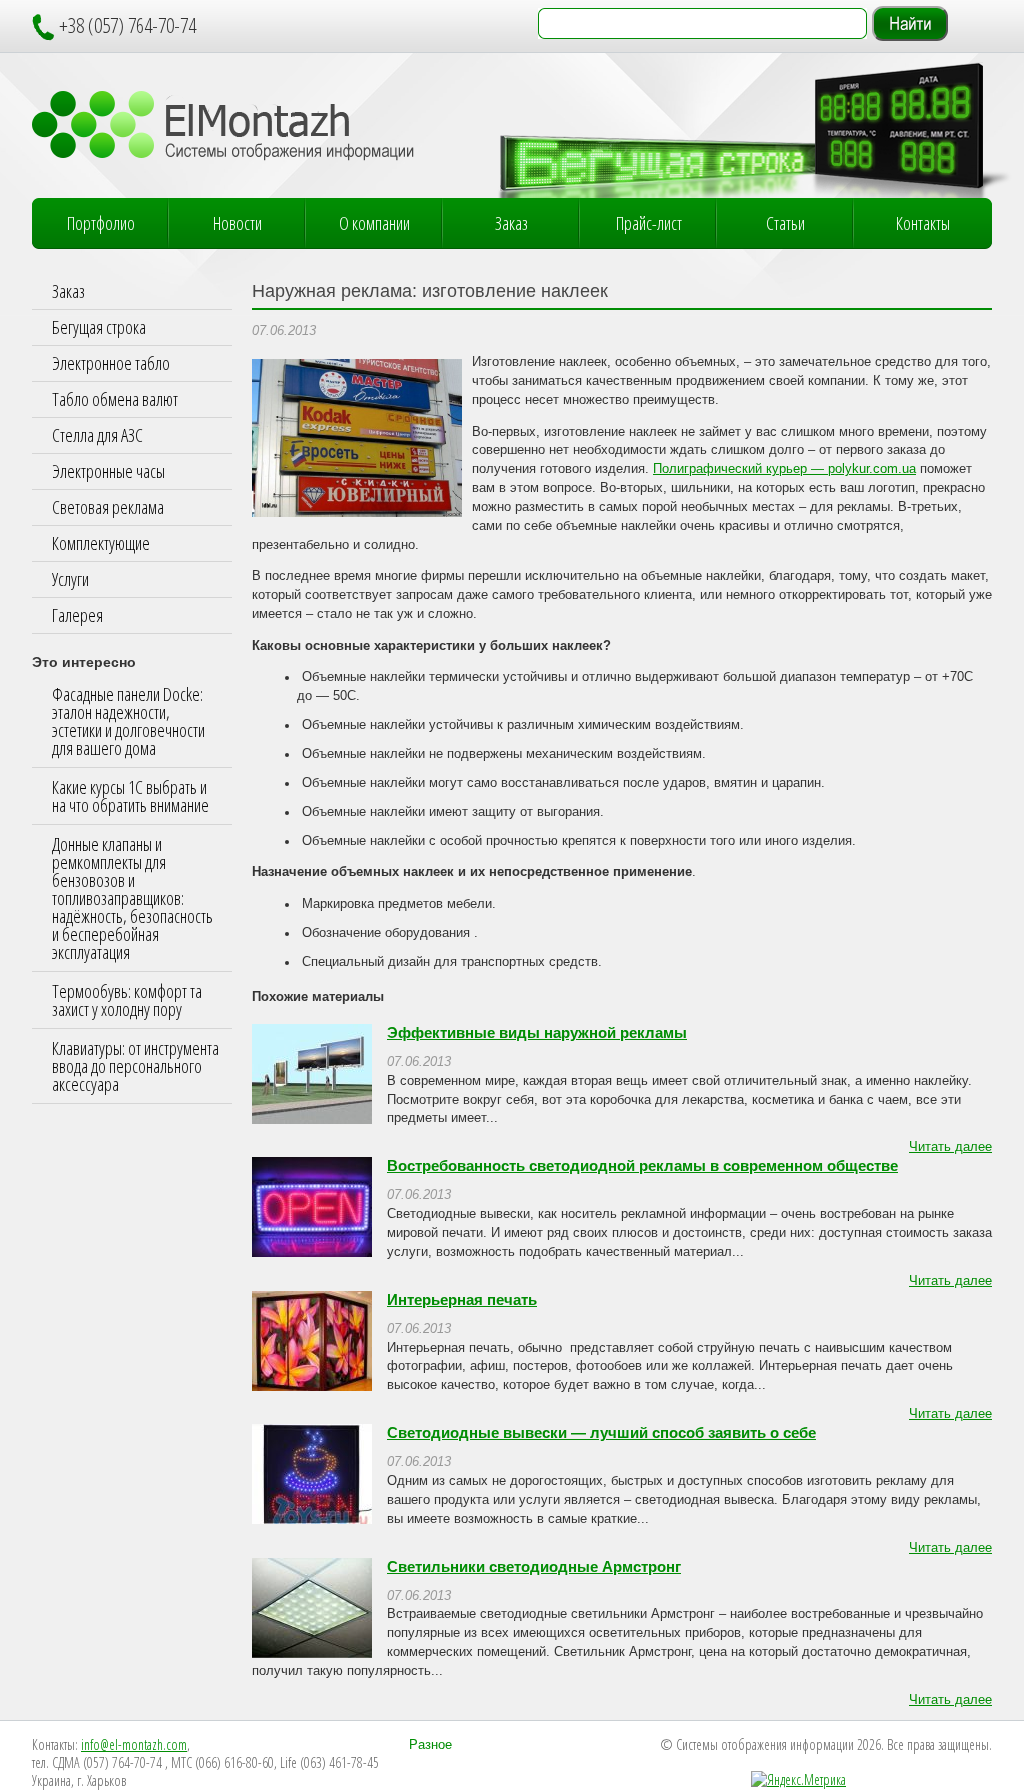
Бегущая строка (99, 327)
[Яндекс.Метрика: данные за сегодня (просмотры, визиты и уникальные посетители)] (798, 1780)
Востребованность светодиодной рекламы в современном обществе (642, 1166)
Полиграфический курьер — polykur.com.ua (784, 469)
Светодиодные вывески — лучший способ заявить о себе (601, 1433)
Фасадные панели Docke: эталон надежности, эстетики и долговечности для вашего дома (128, 721)
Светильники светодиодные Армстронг (534, 1567)
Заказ (511, 223)
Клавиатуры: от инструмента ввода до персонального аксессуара (135, 1066)
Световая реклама (108, 507)
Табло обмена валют (115, 399)
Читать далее (950, 1147)
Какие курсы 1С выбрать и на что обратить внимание (130, 796)
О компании (374, 223)
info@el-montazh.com (134, 1744)
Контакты (923, 223)
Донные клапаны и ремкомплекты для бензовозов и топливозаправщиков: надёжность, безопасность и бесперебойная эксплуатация (132, 898)
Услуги (70, 579)
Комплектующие (101, 543)
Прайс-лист (649, 223)
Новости (237, 223)
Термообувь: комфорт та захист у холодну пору (127, 1000)
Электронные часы (108, 471)
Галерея (77, 615)
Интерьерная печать (462, 1300)
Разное (430, 1745)
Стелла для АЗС (97, 435)
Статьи (785, 223)
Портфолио (101, 223)
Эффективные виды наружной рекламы (537, 1033)
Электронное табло (111, 363)
